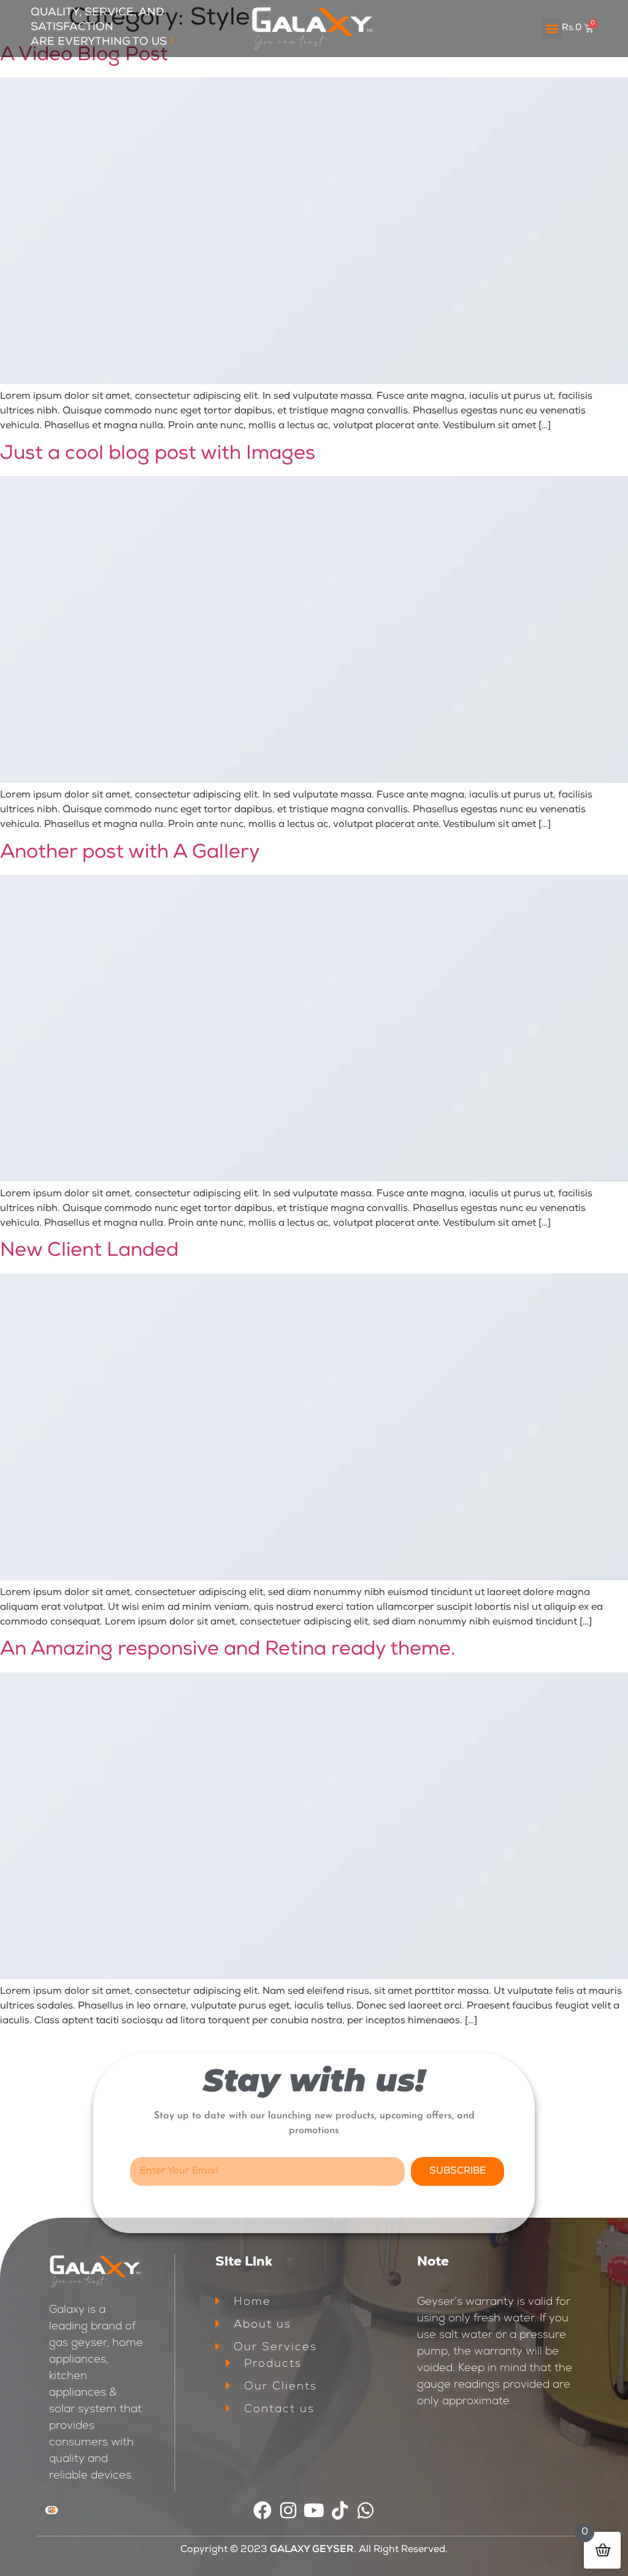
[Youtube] (314, 2510)
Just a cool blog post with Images (158, 455)
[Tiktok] (340, 2510)
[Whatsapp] (366, 2510)
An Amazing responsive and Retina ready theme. (228, 1650)
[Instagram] (288, 2510)
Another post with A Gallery (130, 853)
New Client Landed (89, 1251)
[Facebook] (262, 2510)
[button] (552, 29)
